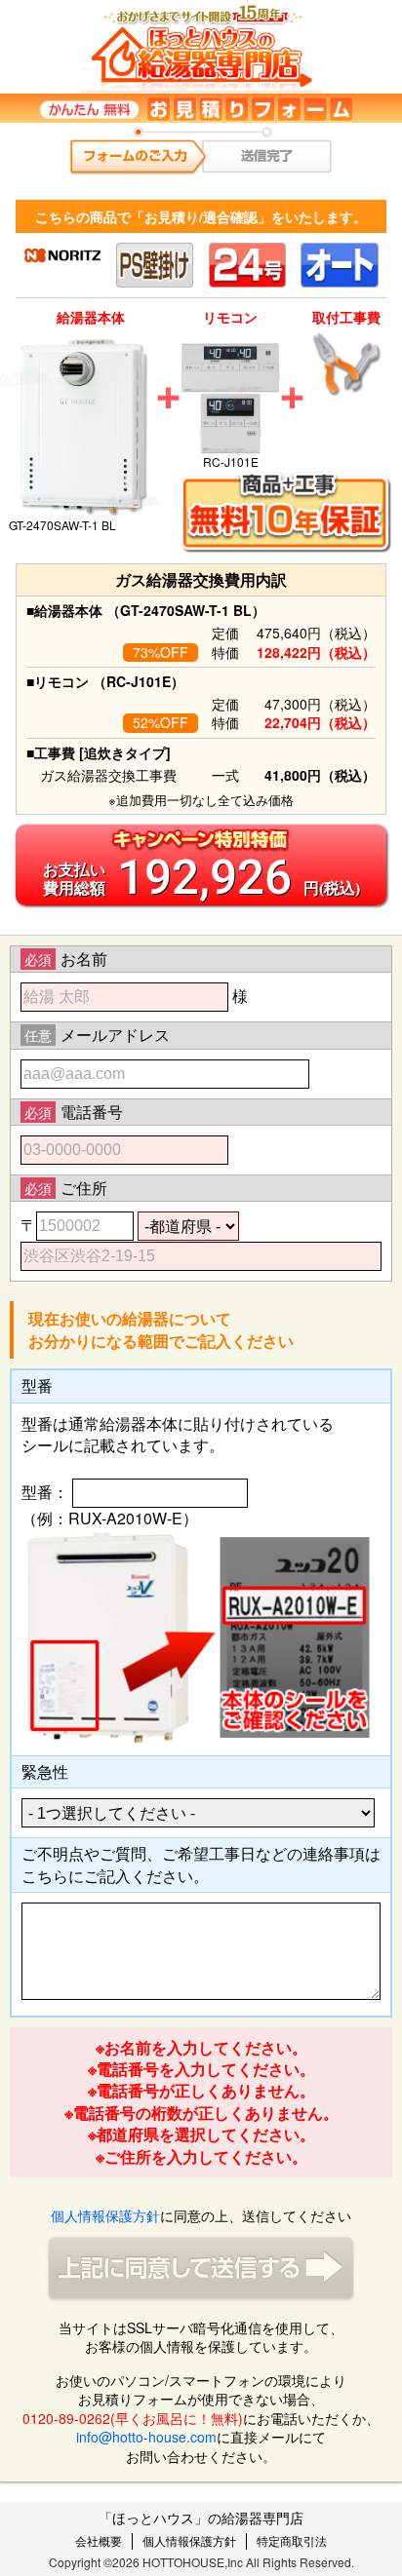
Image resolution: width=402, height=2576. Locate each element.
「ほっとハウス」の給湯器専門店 (201, 2518)
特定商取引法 (292, 2540)
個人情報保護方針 (105, 2215)
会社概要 (99, 2540)
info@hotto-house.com (146, 2437)
